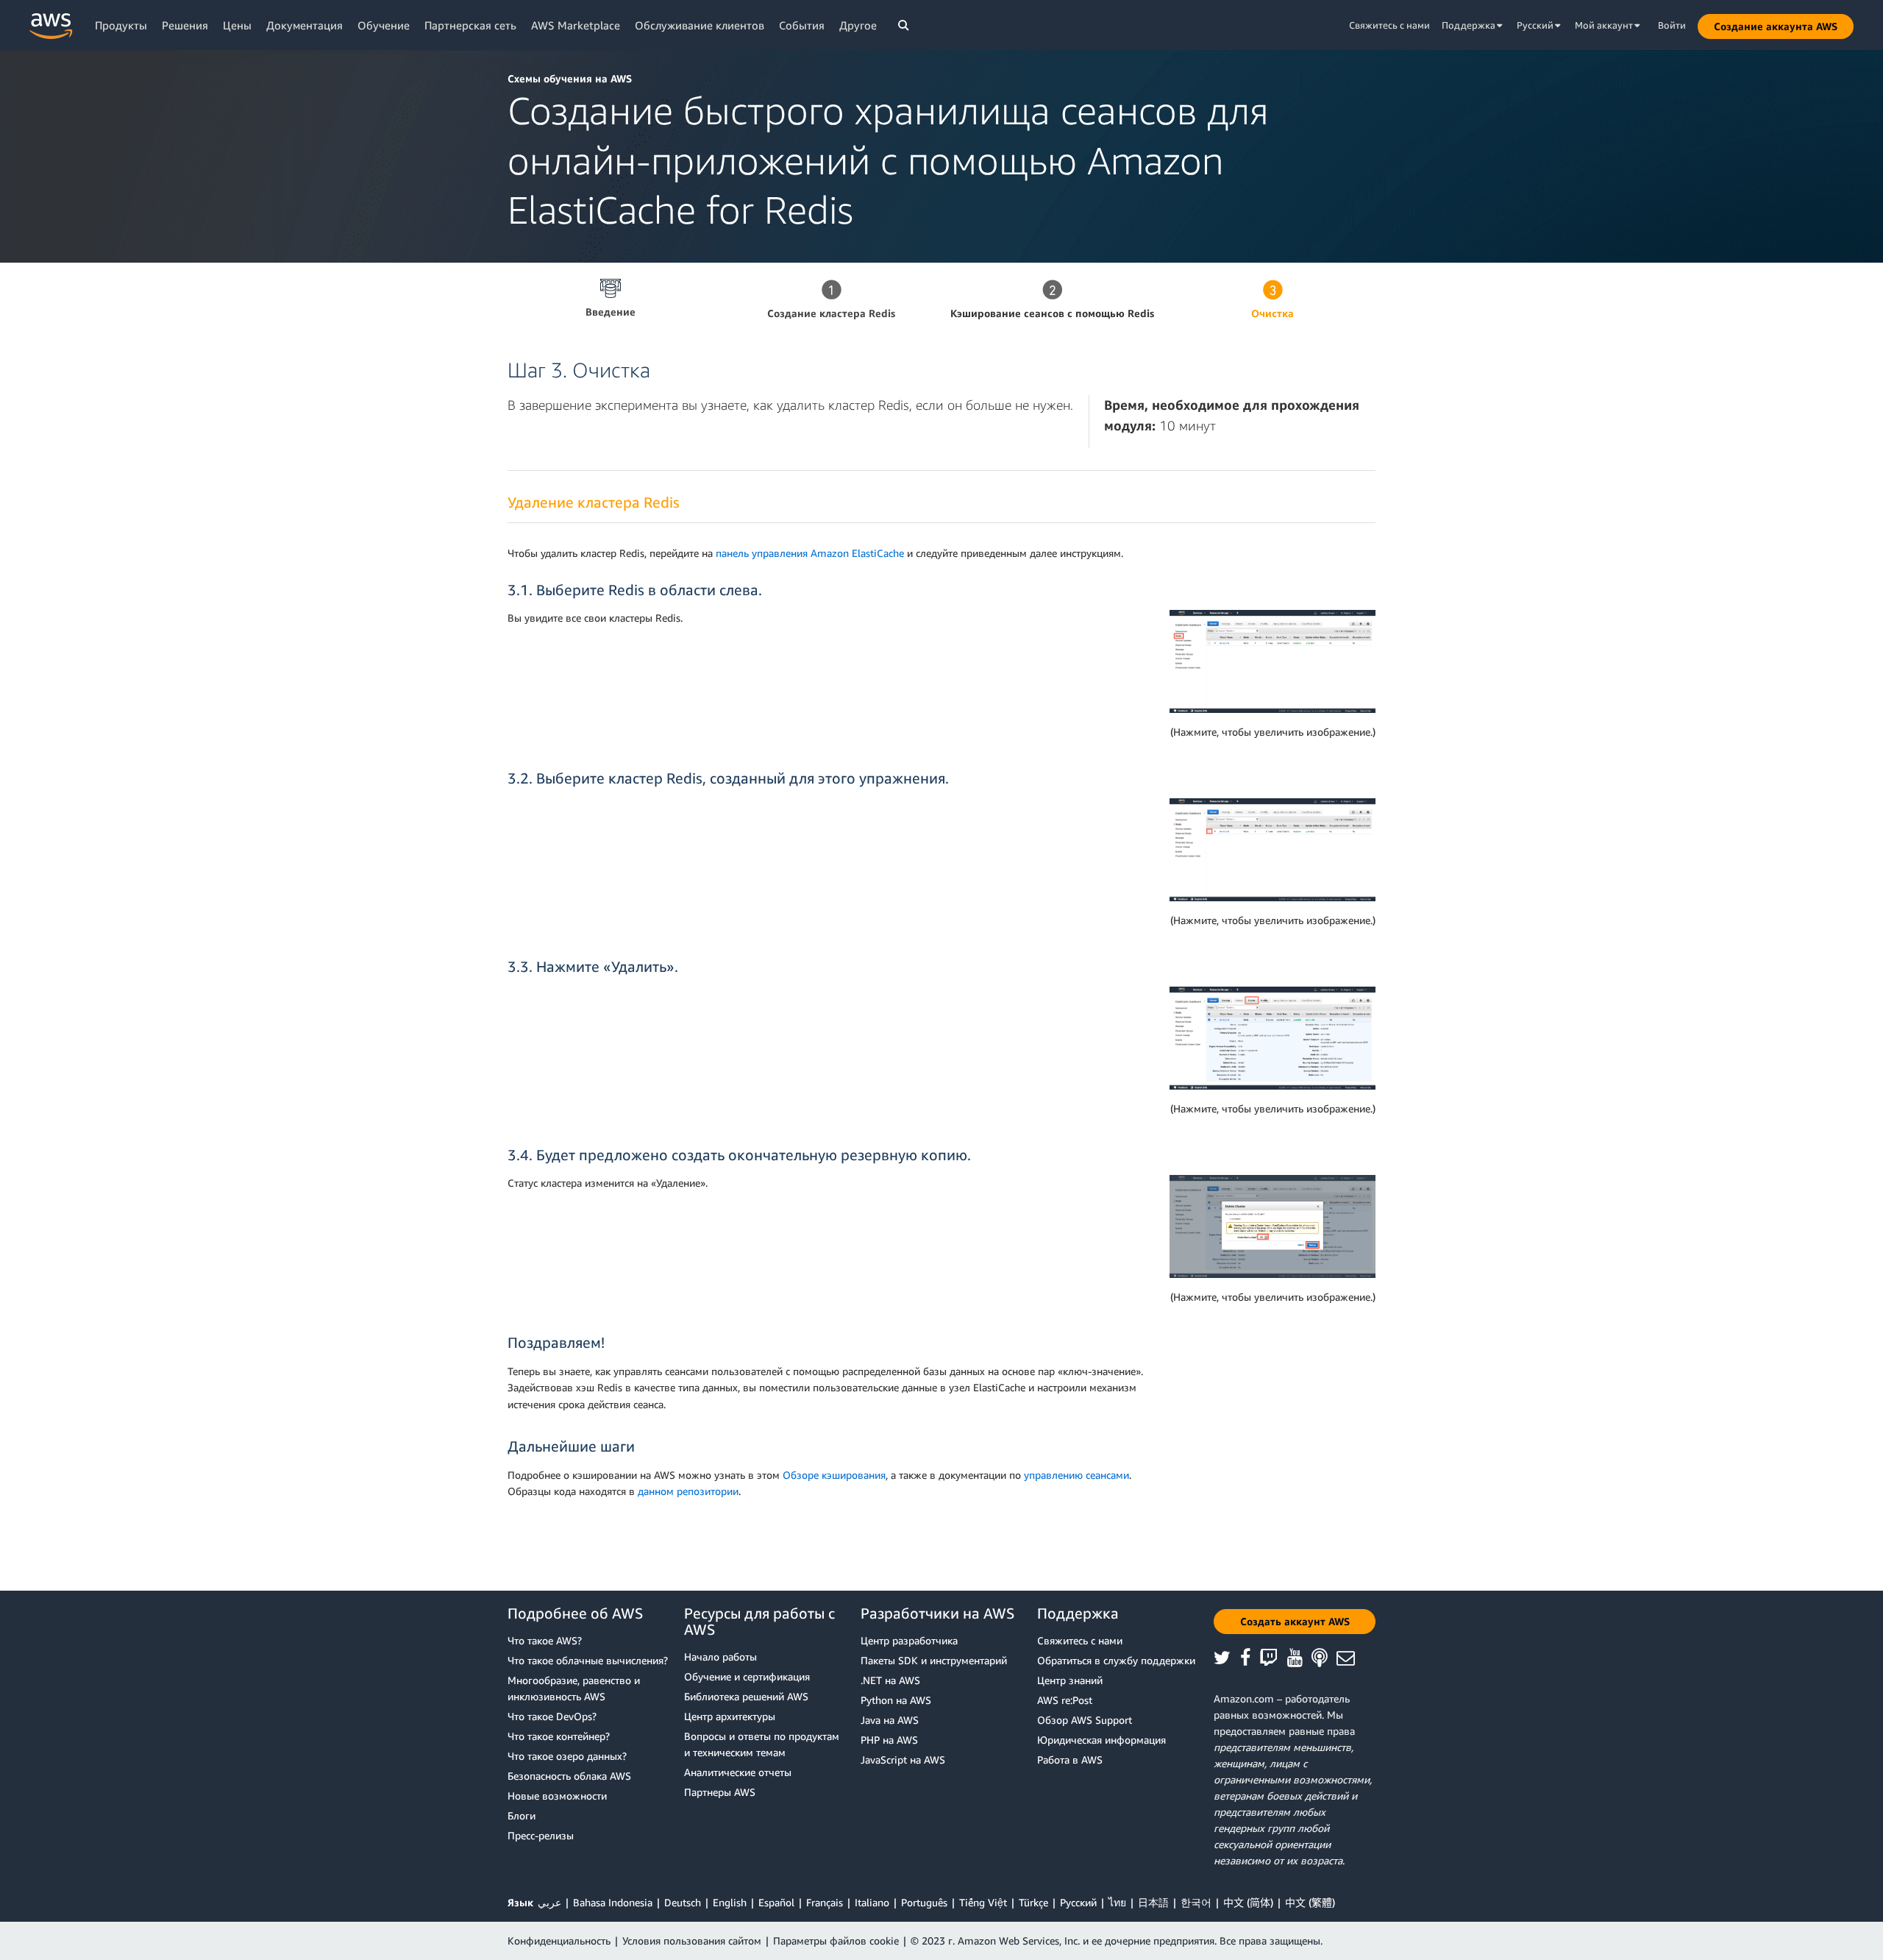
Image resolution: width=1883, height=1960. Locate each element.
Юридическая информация (1101, 1740)
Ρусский (1078, 1902)
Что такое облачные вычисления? (588, 1660)
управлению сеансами (1076, 1475)
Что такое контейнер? (559, 1736)
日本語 (1153, 1902)
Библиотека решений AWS (746, 1696)
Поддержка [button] (1470, 25)
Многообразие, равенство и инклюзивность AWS (574, 1688)
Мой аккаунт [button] (1605, 25)
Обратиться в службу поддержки (1116, 1660)
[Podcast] (1324, 1659)
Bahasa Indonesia (613, 1902)
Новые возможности (557, 1796)
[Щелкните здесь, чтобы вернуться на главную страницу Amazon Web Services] (51, 26)
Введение (611, 312)
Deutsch (683, 1902)
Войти (1672, 25)
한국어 (1196, 1902)
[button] (1776, 26)
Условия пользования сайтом (692, 1941)
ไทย (1117, 1902)
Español (776, 1902)
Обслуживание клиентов (700, 25)
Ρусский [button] (1536, 25)
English (730, 1902)
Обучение (384, 25)
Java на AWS (890, 1720)
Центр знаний (1070, 1680)
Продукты (121, 25)
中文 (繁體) (1310, 1902)
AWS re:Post (1065, 1700)
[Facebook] (1250, 1659)
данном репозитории (688, 1491)
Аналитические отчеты (738, 1772)
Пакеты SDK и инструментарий (934, 1660)
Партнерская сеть (470, 25)
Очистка (1272, 313)
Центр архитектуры (730, 1716)
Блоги (522, 1815)
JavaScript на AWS (903, 1760)
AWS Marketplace (576, 25)
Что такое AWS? (545, 1640)
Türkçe (1033, 1902)
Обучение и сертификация (747, 1676)
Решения (185, 25)
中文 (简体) (1248, 1902)
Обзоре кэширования (834, 1475)
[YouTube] (1300, 1659)
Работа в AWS (1070, 1760)
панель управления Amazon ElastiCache (810, 553)
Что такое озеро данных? (567, 1756)
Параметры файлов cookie (836, 1941)
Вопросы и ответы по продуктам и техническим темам (762, 1744)
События (802, 25)
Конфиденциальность (559, 1941)
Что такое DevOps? (552, 1716)
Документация (305, 25)
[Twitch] (1273, 1659)
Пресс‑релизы (541, 1835)
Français (825, 1902)
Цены (237, 25)
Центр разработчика (909, 1640)
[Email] (1350, 1659)
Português (924, 1902)
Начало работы (720, 1657)
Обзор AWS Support (1085, 1720)
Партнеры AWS (720, 1792)
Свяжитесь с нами (1389, 25)
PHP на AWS (889, 1740)
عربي (549, 1902)
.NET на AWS (890, 1680)
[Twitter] (1227, 1659)
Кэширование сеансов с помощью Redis (1052, 313)
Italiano (872, 1902)
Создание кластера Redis (831, 313)
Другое (858, 25)
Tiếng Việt (983, 1902)
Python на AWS (896, 1700)
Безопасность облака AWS (569, 1776)
